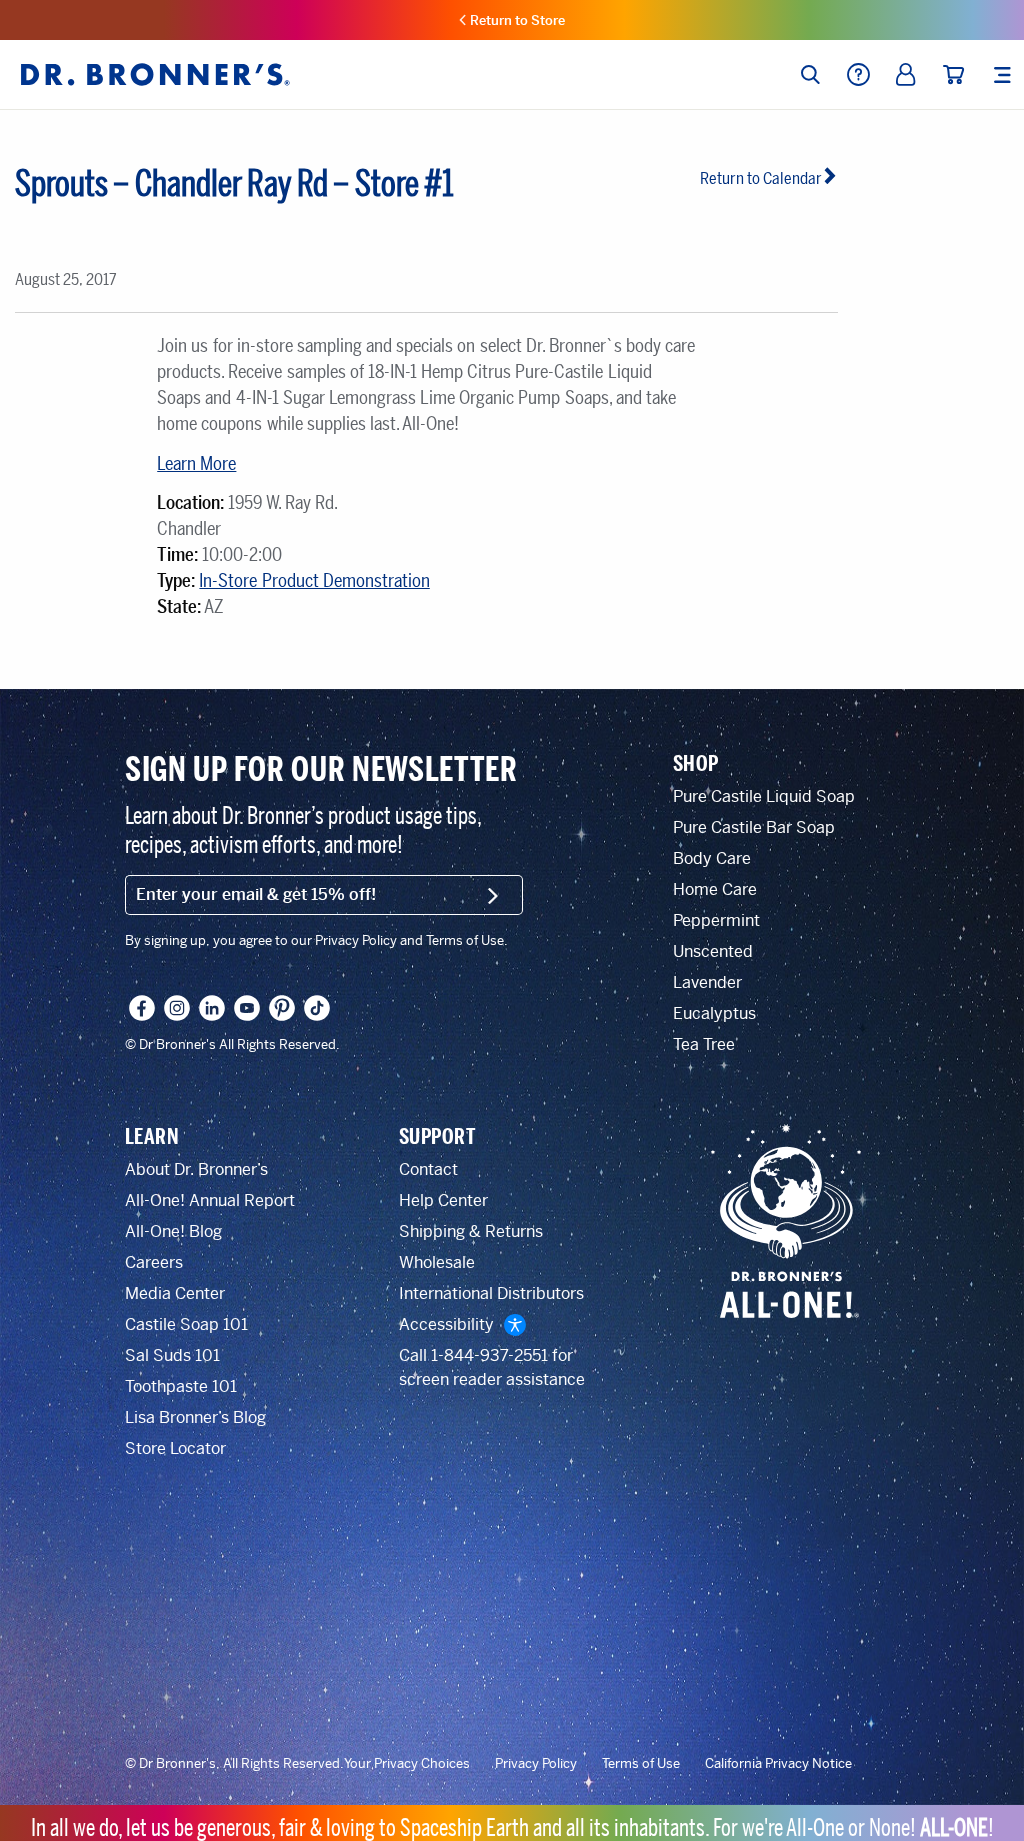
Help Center (443, 1200)
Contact (428, 1169)
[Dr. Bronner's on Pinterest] (282, 1008)
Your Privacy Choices (407, 1764)
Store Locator (175, 1448)
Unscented (713, 951)
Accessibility (446, 1324)
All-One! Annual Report (210, 1200)
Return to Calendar (761, 178)
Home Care (715, 889)
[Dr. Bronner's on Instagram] (177, 1008)
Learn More (196, 464)
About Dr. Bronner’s (196, 1169)
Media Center (175, 1293)
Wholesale (437, 1262)
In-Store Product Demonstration (314, 581)
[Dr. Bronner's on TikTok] (317, 1008)
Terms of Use (641, 1764)
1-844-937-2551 (489, 1355)
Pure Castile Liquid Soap (764, 796)
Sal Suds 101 (172, 1355)
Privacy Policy (536, 1764)
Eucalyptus (714, 1013)
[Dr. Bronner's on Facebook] (142, 1008)
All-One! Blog (173, 1231)
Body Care (712, 858)
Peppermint (716, 920)
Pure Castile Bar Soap (754, 827)
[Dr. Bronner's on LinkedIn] (212, 1008)
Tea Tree (704, 1044)
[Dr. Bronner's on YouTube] (247, 1008)
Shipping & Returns (471, 1231)
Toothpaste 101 (181, 1386)
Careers (154, 1262)
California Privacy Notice (778, 1764)
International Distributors (491, 1293)
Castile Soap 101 (186, 1324)
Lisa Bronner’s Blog (195, 1417)
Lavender (707, 982)
